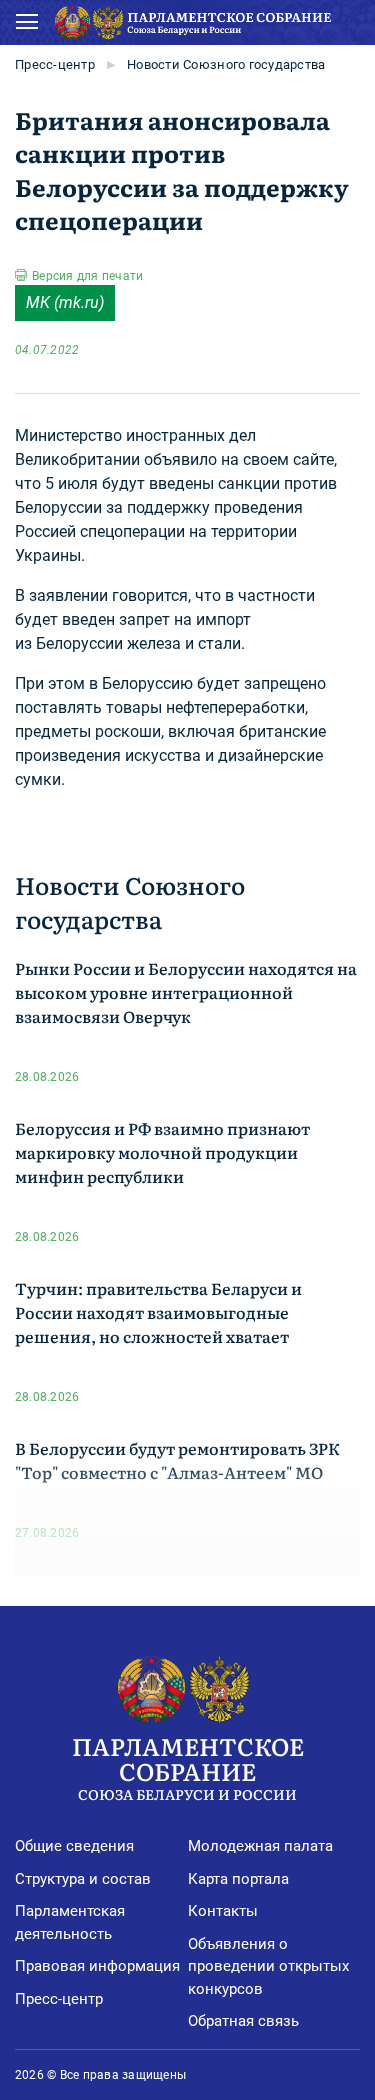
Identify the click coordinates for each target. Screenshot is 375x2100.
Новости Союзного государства (226, 64)
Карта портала (238, 1879)
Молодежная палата (260, 1846)
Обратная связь (243, 2021)
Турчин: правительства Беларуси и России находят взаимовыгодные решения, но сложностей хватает (158, 1312)
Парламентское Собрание (188, 1766)
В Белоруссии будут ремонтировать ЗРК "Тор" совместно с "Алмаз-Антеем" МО (177, 1460)
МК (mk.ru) (65, 302)
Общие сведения (74, 1846)
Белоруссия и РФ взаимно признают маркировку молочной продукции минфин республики (162, 1152)
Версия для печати (87, 276)
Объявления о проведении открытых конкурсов (268, 1966)
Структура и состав (83, 1879)
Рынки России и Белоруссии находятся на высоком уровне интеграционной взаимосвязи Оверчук (186, 992)
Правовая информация (97, 1966)
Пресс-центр (55, 64)
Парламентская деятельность (70, 1922)
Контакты (223, 1911)
